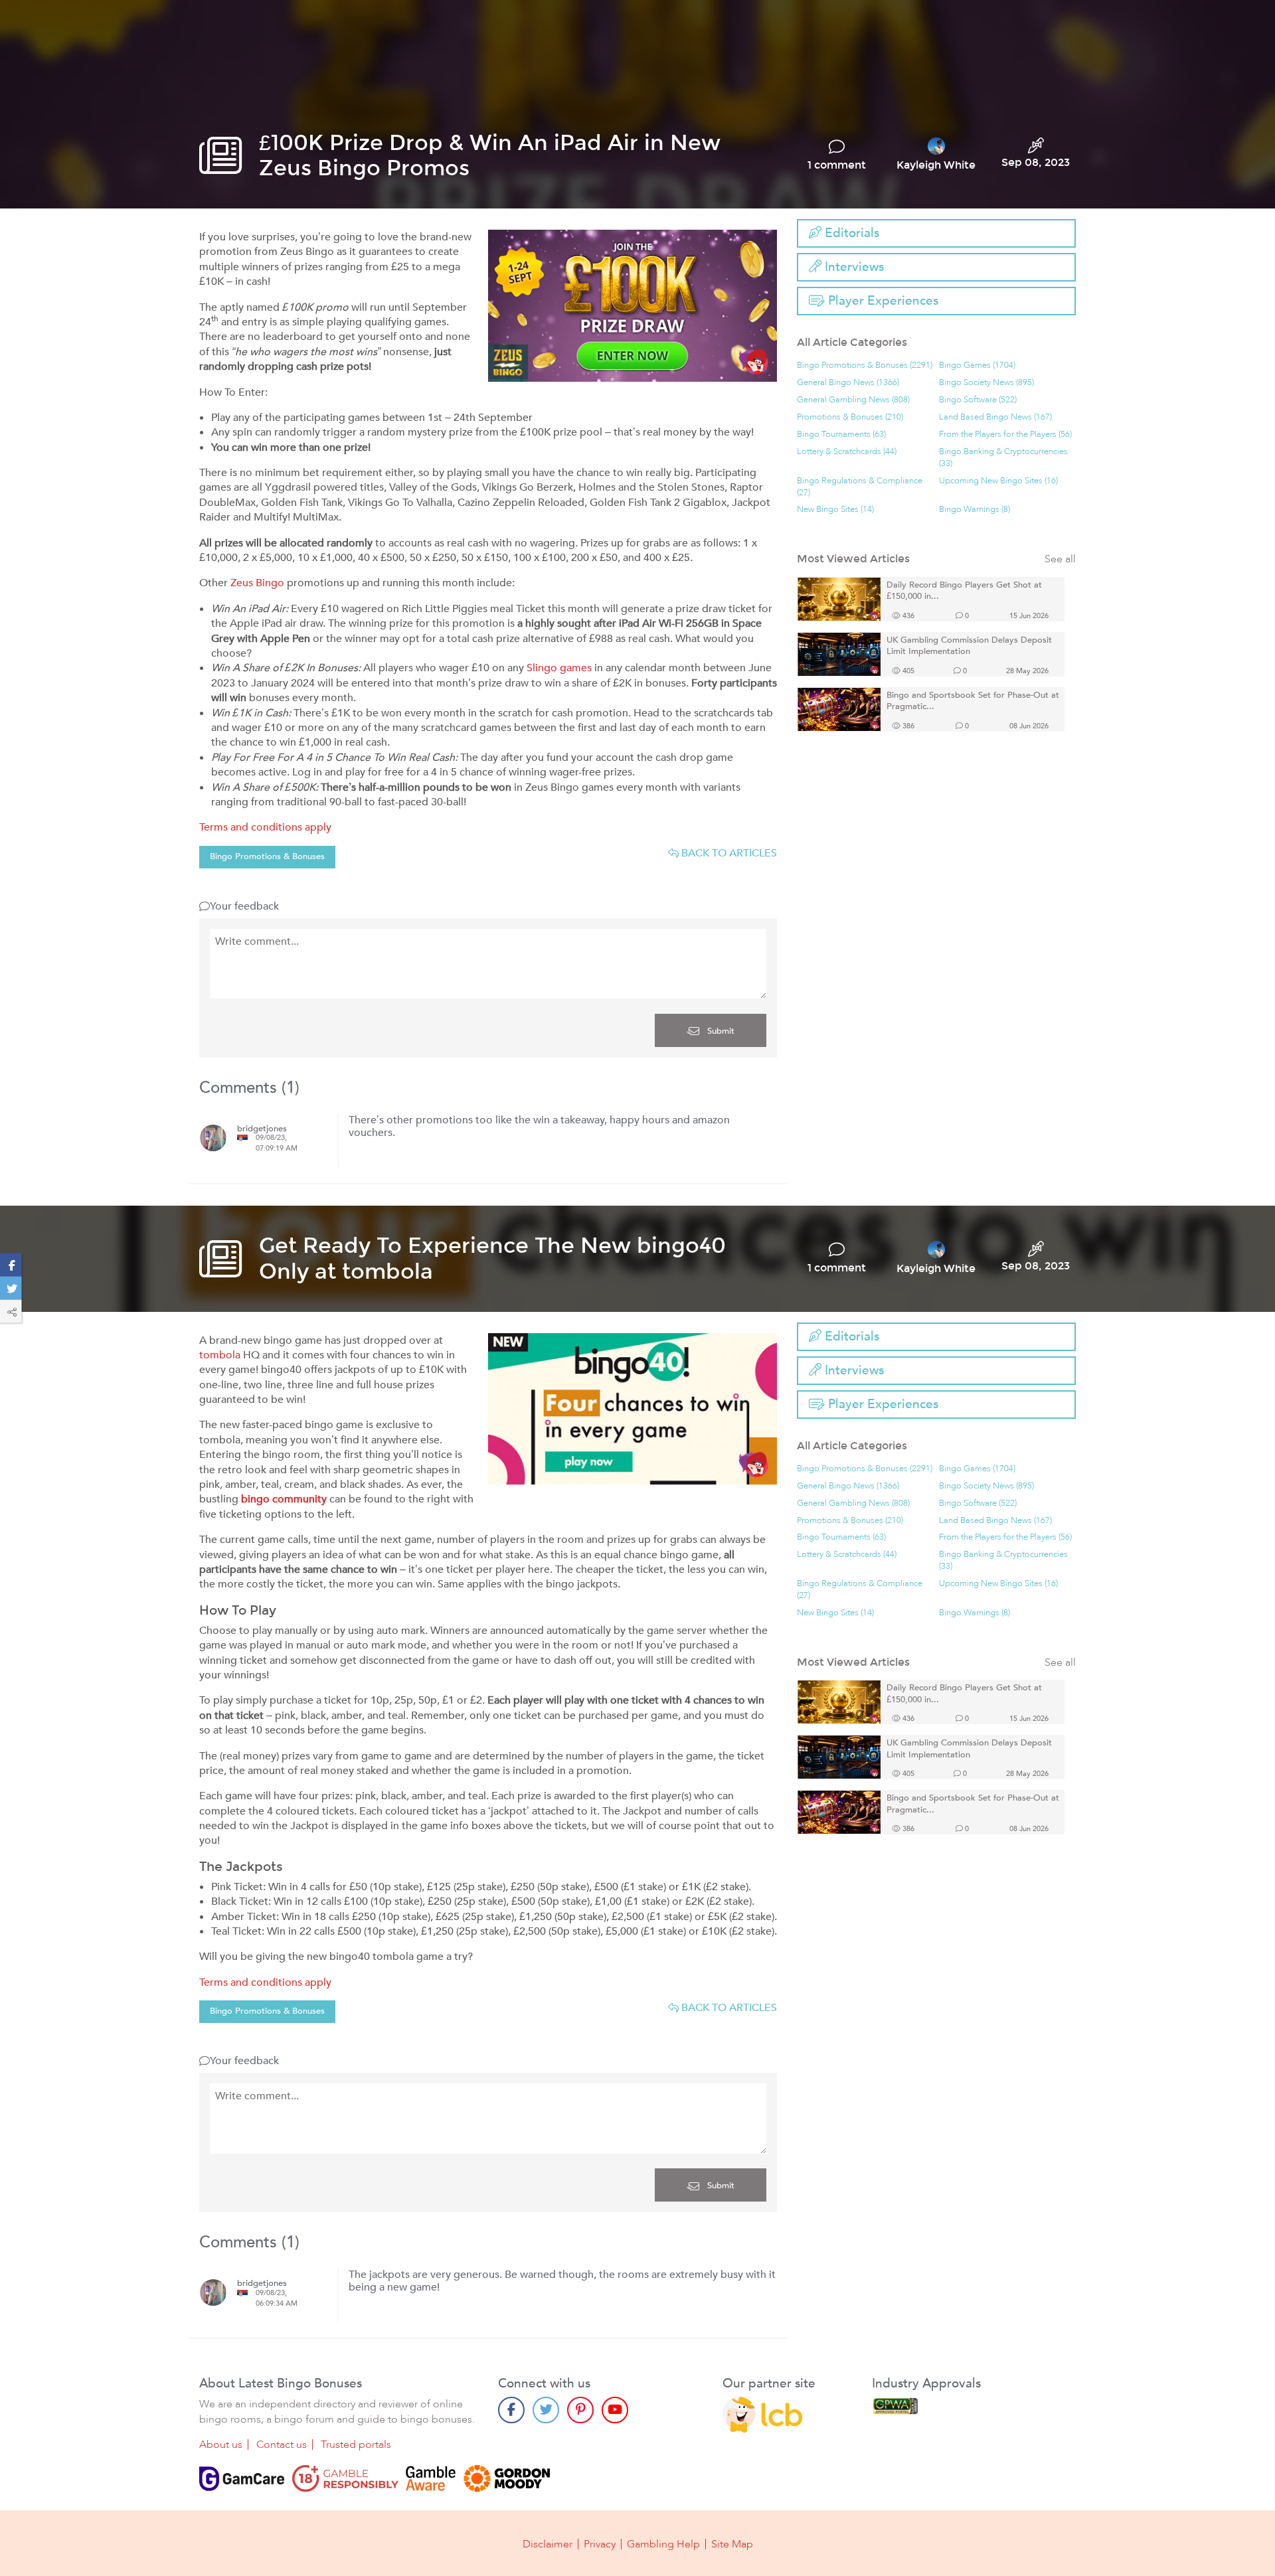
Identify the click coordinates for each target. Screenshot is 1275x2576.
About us (221, 2445)
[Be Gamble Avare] (431, 2478)
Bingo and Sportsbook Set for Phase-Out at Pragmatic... (973, 701)
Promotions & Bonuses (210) (850, 417)
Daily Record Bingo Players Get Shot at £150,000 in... (964, 591)
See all (1060, 559)
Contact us (282, 2445)
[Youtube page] (615, 2410)
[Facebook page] (511, 2410)
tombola (220, 1355)
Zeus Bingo (257, 583)
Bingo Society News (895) (986, 383)
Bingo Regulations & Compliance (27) (860, 487)
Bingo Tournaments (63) (841, 435)
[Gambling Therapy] (507, 2478)
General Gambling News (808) (853, 400)
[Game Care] (242, 2478)
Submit (720, 1031)
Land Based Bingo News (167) (995, 417)
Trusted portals (356, 2445)
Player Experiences (882, 301)
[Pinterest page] (580, 2410)
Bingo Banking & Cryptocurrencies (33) (1003, 458)
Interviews (853, 267)
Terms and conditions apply (265, 827)
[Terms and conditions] (345, 2478)
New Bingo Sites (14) (835, 510)
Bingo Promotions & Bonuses (267, 856)
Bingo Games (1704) (977, 365)
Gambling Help (663, 2544)
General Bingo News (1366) (848, 383)
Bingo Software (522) (978, 400)
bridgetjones (262, 1129)
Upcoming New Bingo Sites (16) (998, 481)
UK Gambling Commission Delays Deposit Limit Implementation (969, 646)
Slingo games (559, 668)
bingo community (284, 1499)
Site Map (732, 2544)
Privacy (600, 2544)
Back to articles (728, 853)
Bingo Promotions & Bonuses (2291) (865, 365)
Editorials (850, 233)
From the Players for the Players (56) (1005, 435)
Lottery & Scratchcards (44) (847, 452)
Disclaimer (548, 2544)
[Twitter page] (546, 2410)
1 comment (837, 165)
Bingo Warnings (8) (975, 510)
